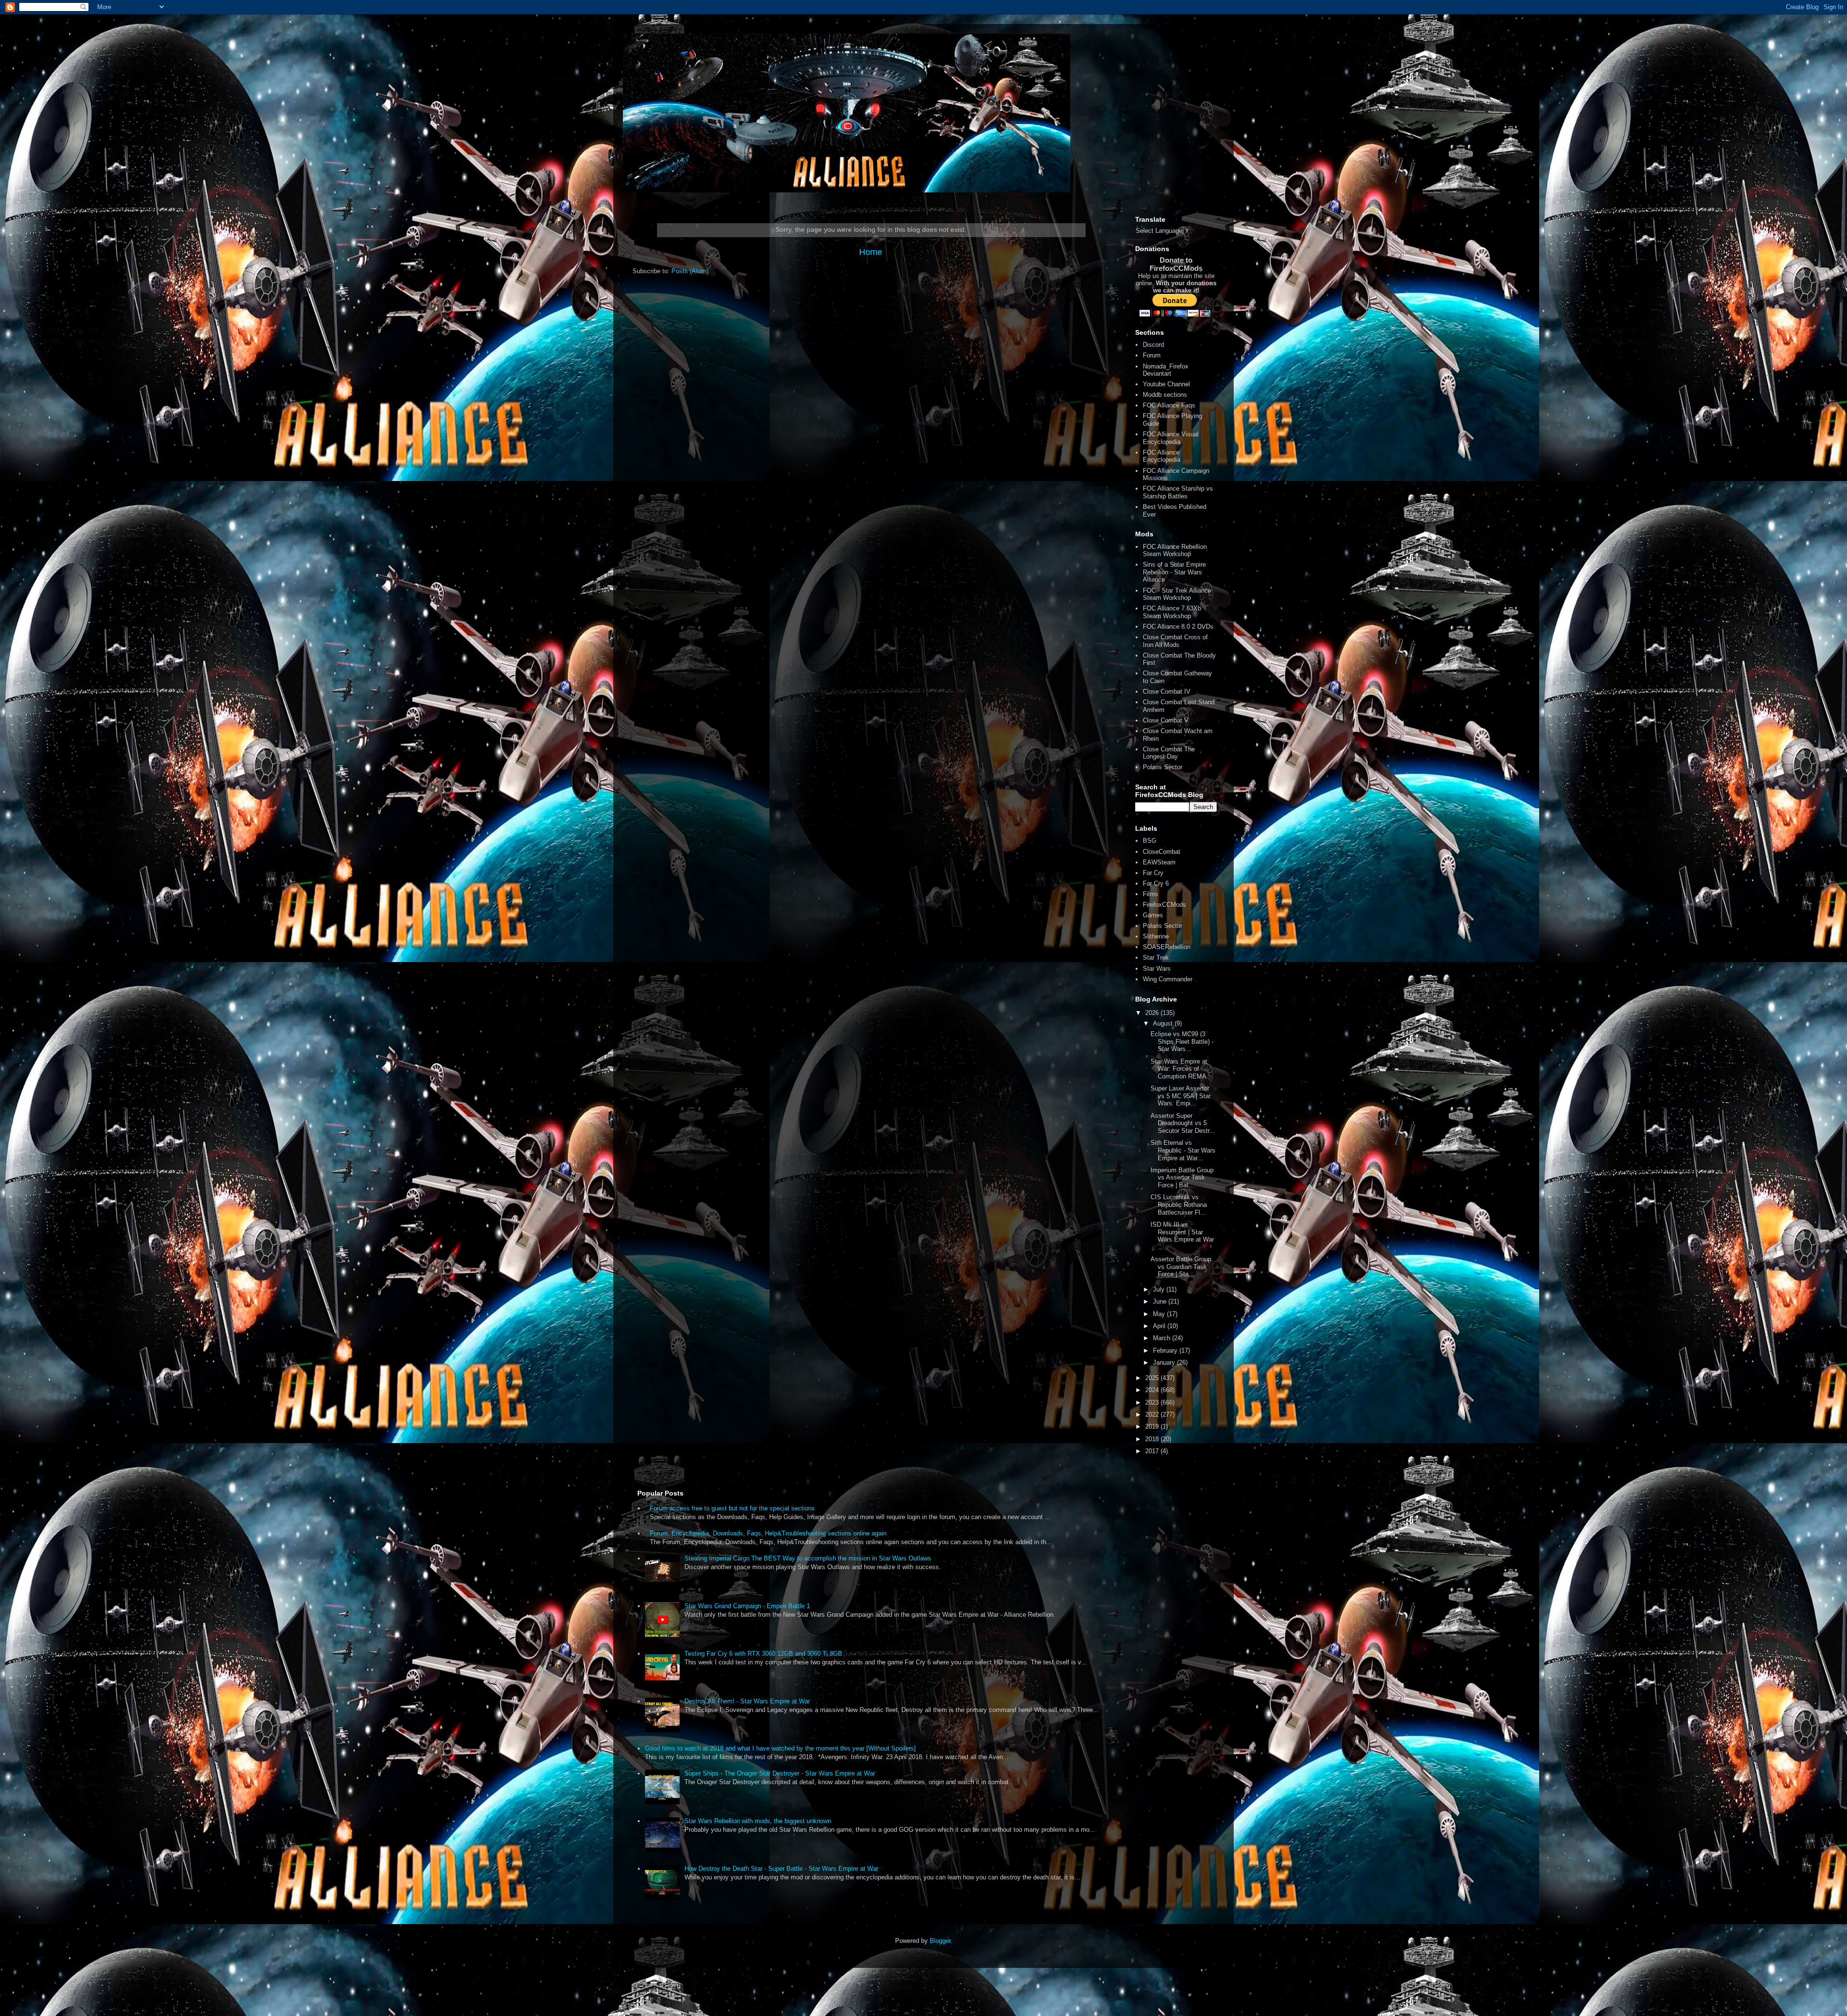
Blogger (940, 1941)
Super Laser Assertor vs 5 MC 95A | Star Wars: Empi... (1181, 1096)
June (1161, 1301)
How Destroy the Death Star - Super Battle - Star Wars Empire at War (781, 1869)
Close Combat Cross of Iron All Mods (1175, 641)
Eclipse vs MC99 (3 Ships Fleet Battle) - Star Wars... (1182, 1041)
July (1160, 1289)
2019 (1153, 1426)
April (1160, 1326)
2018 (1153, 1439)
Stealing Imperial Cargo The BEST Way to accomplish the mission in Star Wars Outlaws (808, 1558)
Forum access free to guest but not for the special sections (732, 1508)
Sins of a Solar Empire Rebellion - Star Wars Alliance (1174, 572)
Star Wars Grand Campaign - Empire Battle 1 (747, 1606)
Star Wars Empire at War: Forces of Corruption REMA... (1181, 1069)
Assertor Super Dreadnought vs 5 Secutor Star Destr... (1183, 1123)
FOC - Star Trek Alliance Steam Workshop (1177, 594)
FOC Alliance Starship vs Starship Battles (1178, 492)
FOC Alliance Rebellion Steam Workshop (1175, 551)
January (1165, 1363)
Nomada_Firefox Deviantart (1166, 370)
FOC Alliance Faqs (1169, 405)
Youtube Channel (1166, 384)
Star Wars (1157, 969)
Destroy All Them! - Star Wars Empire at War (747, 1701)
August (1164, 1023)
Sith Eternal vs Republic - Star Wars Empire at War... (1183, 1150)
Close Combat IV (1167, 691)
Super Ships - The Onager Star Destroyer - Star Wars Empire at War (780, 1773)
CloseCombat (1162, 852)
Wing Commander (1168, 979)
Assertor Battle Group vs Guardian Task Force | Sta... (1181, 1267)
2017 (1153, 1451)
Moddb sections (1165, 395)
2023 (1153, 1402)
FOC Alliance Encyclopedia (1162, 456)
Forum (1152, 355)
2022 (1153, 1414)
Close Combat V (1166, 720)
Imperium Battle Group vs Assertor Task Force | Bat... (1182, 1178)
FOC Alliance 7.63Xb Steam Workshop (1172, 612)
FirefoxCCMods (1164, 905)
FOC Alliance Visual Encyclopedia (1171, 438)
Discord (1153, 345)
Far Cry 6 (1156, 883)
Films (1151, 894)
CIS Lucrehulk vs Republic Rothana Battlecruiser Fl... (1179, 1205)
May (1160, 1314)
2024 (1153, 1390)
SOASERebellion (1167, 947)
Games (1153, 915)
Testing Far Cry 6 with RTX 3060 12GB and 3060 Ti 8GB (763, 1654)
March (1163, 1338)
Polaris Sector (1163, 767)
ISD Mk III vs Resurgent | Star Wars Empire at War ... (1182, 1236)
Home (871, 252)
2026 (1153, 1013)
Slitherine (1156, 936)
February (1166, 1350)
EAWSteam (1159, 862)
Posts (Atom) (690, 271)
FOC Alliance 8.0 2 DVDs (1178, 627)
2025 (1153, 1378)
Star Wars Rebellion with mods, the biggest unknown (758, 1821)
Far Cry (1153, 873)
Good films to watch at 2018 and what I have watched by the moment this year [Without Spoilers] (780, 1748)
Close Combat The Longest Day (1169, 753)
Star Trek (1156, 957)
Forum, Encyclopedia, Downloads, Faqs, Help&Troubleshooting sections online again (768, 1533)
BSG (1150, 841)
